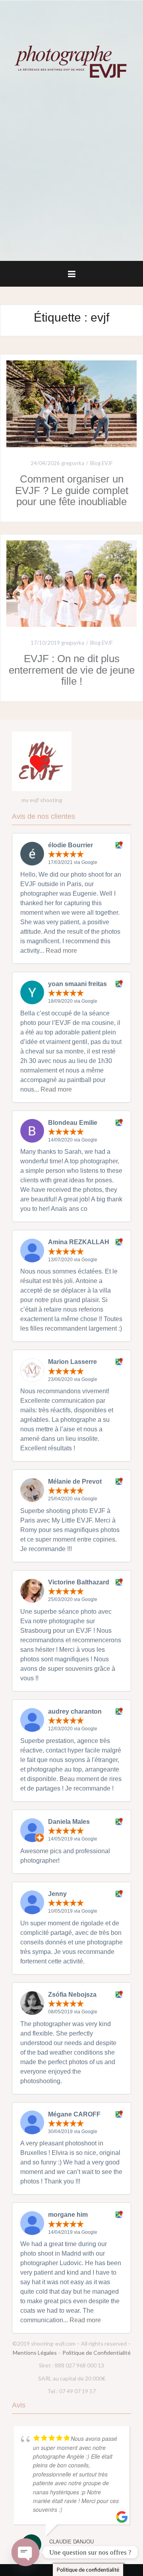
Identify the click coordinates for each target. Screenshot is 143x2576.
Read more (61, 951)
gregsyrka (73, 463)
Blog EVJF (101, 463)
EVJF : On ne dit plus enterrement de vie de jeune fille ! (72, 670)
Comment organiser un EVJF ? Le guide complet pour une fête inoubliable (72, 490)
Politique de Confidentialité (97, 2353)
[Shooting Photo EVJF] (71, 61)
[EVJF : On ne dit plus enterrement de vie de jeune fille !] (71, 583)
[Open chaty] (25, 2552)
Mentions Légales (35, 2353)
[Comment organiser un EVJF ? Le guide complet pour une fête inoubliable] (71, 403)
